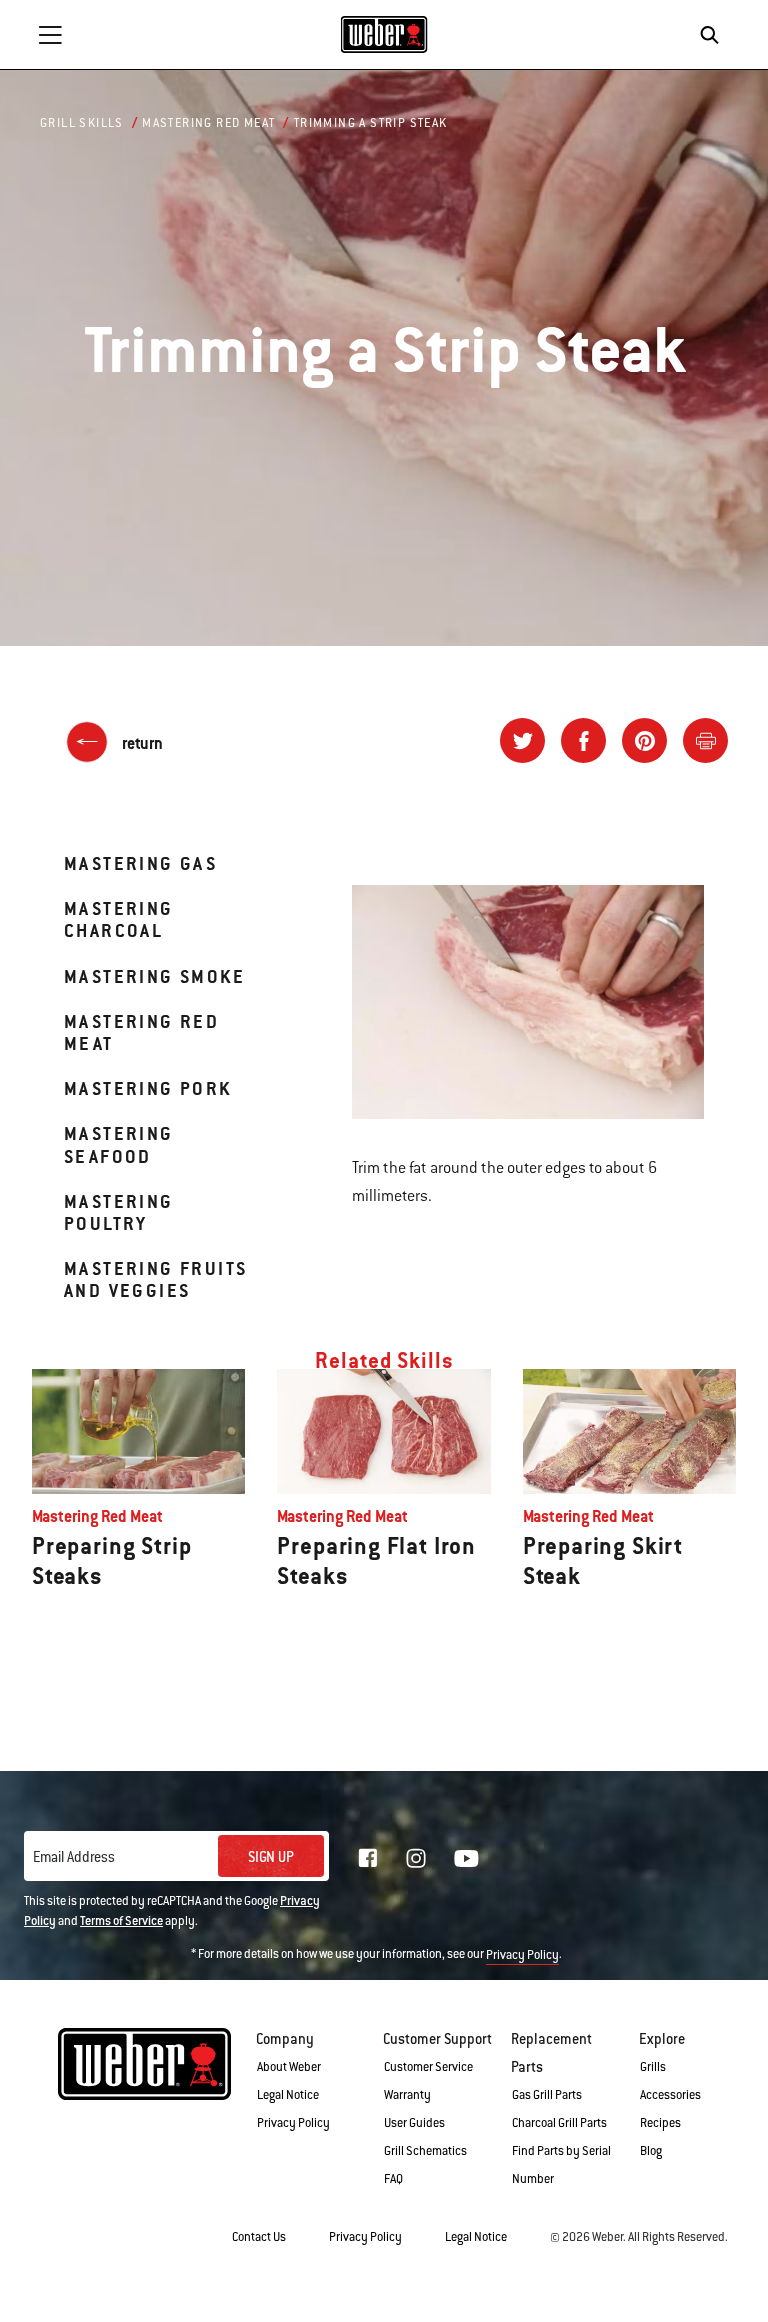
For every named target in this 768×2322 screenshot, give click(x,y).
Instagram (416, 1858)
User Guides (414, 2123)
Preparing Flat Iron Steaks (376, 1561)
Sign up (271, 1857)
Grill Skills (82, 123)
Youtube (466, 1858)
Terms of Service (121, 1921)
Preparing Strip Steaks (111, 1561)
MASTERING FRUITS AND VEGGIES (155, 1279)
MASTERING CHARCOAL (119, 919)
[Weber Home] (384, 34)
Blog (651, 2151)
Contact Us (259, 2237)
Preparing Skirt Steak (603, 1561)
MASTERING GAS (140, 863)
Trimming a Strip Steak (371, 123)
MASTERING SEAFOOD (119, 1144)
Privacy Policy (522, 1955)
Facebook (368, 1858)
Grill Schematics (425, 2151)
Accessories (670, 2095)
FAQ (393, 2179)
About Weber (289, 2067)
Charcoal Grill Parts (559, 2123)
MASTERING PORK (148, 1088)
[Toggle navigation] (50, 35)
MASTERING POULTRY (119, 1212)
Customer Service (428, 2067)
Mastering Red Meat (208, 123)
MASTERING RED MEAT (141, 1032)
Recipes (660, 2123)
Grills (653, 2067)
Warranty (407, 2095)
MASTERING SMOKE (154, 976)
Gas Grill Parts (547, 2095)
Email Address (74, 1857)
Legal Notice (288, 2095)
